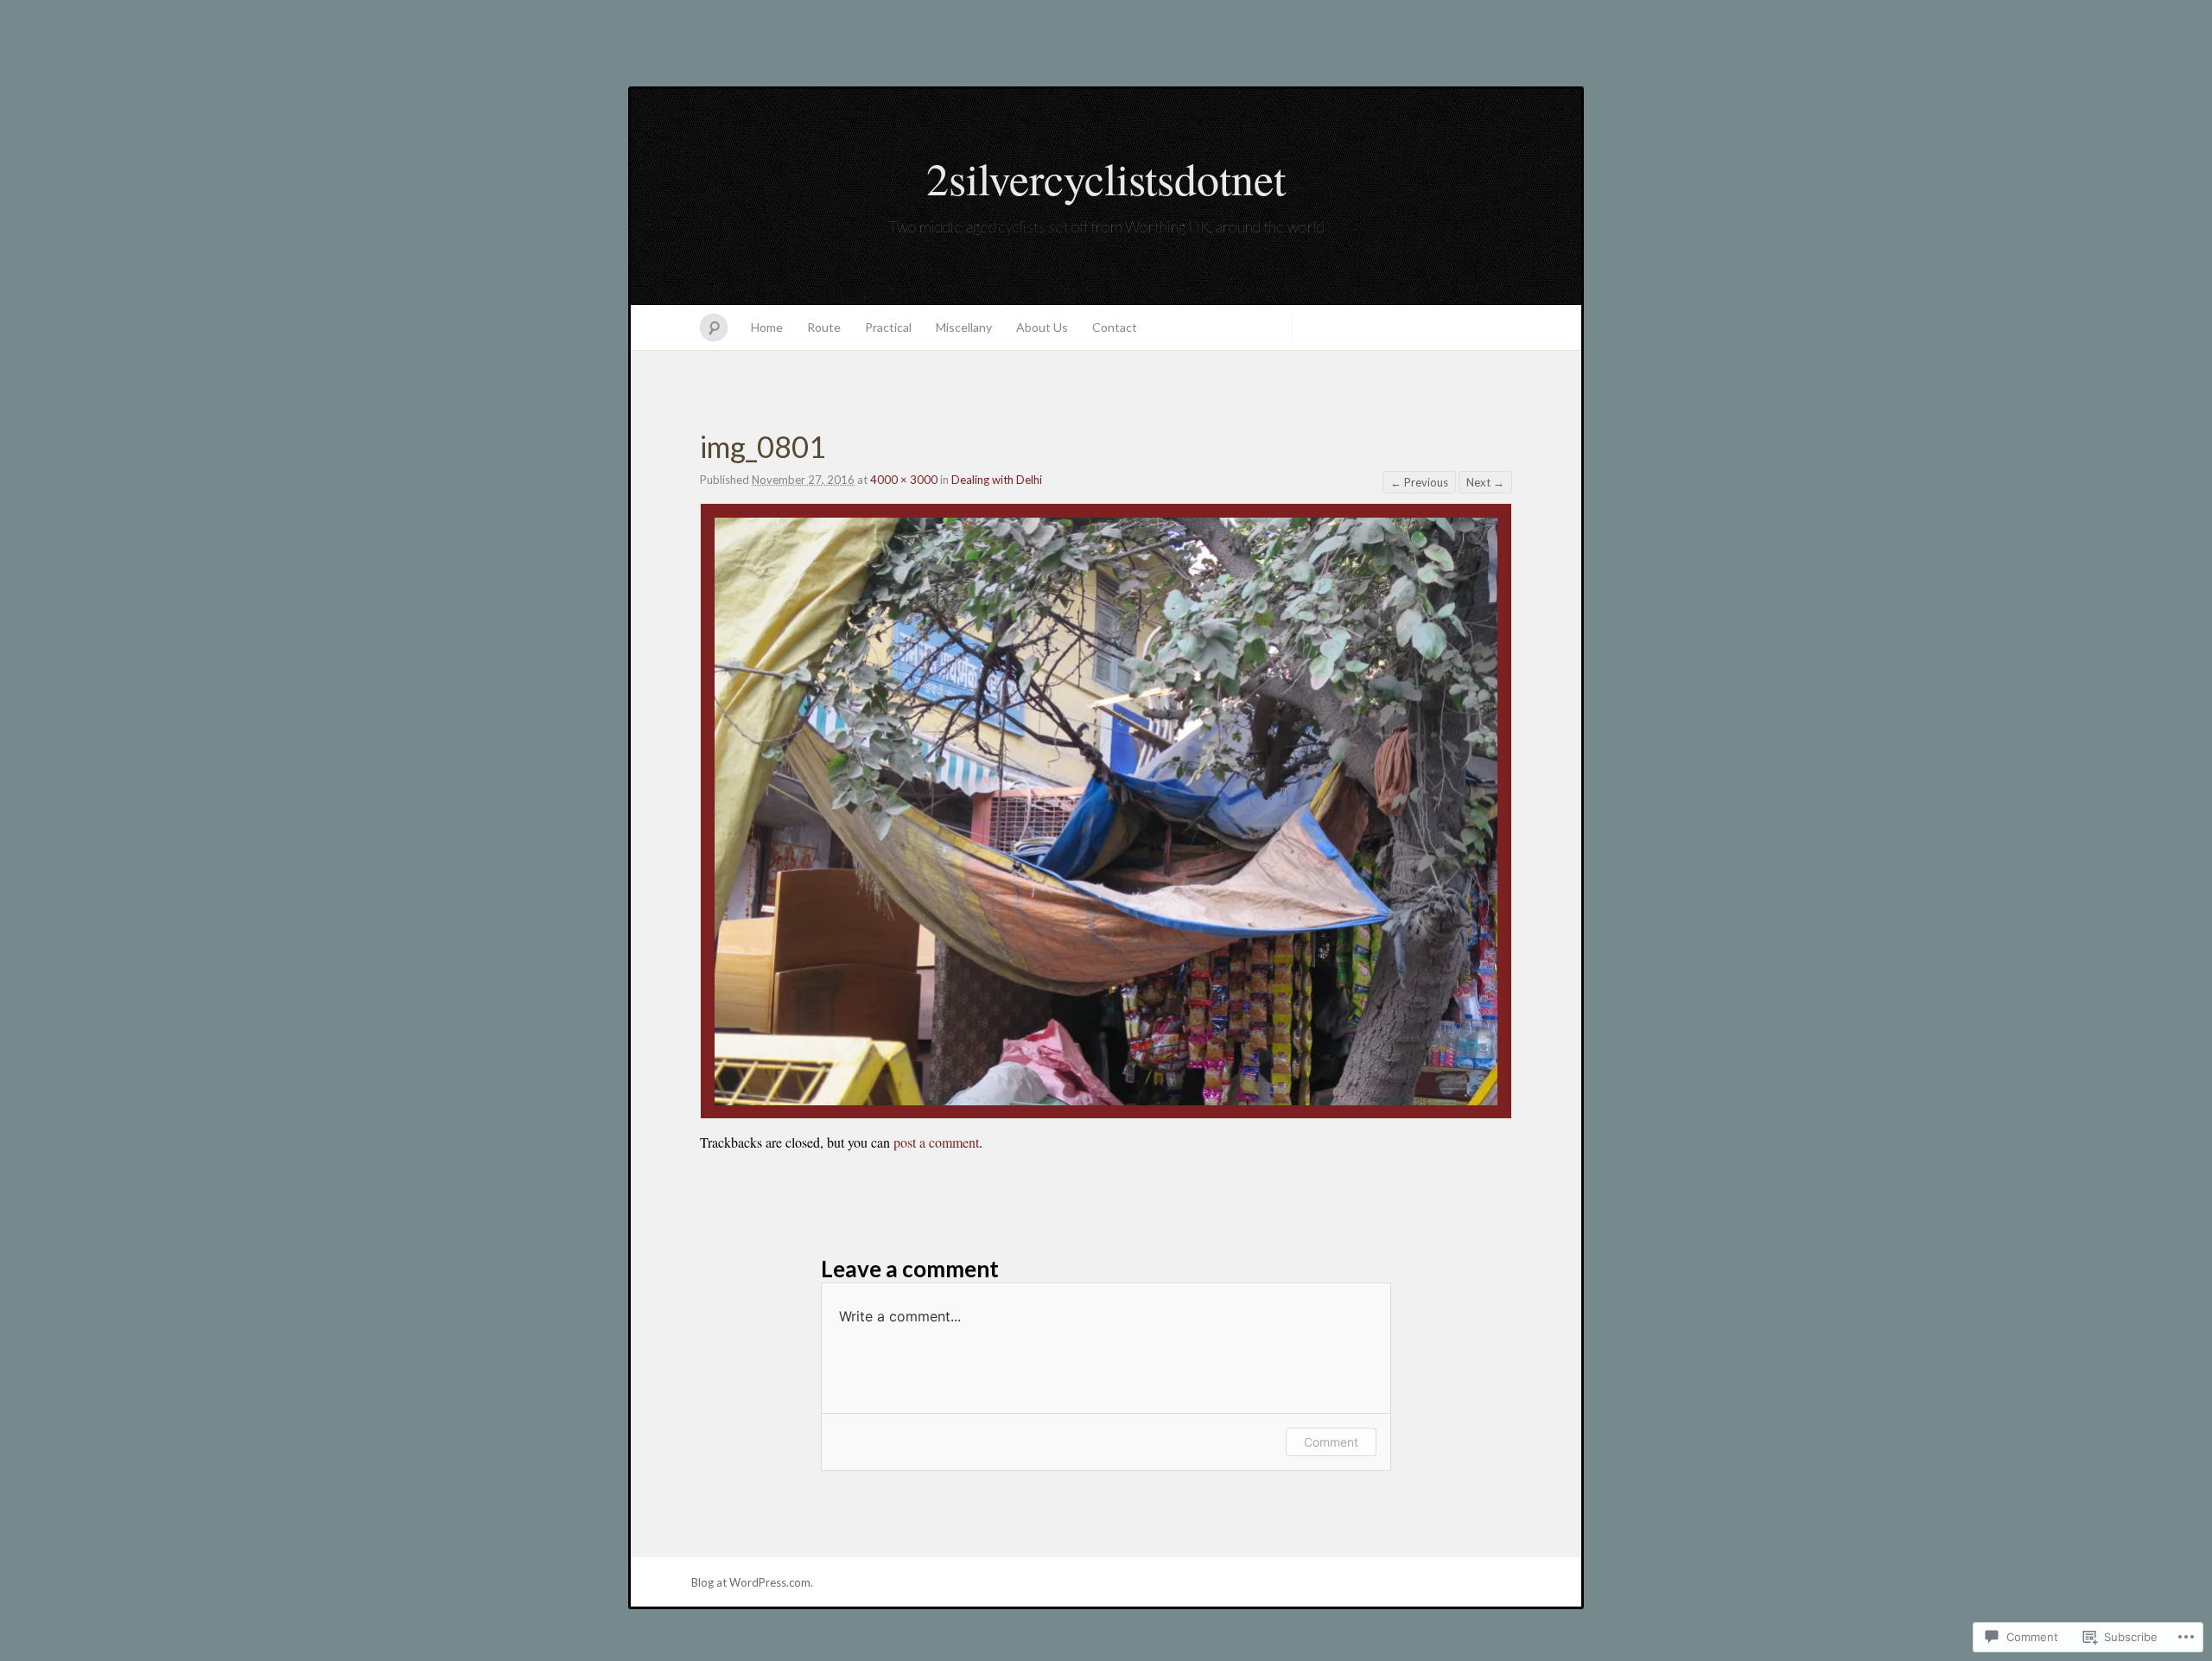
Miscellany (964, 327)
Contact (1115, 327)
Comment (1331, 1442)
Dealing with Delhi (997, 480)
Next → (1485, 482)
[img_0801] (1106, 1100)
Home (767, 327)
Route (824, 327)
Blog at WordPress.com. (752, 1582)
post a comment (936, 1142)
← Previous (1419, 482)
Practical (888, 327)
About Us (1042, 327)
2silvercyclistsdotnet (1106, 178)
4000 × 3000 (904, 480)
